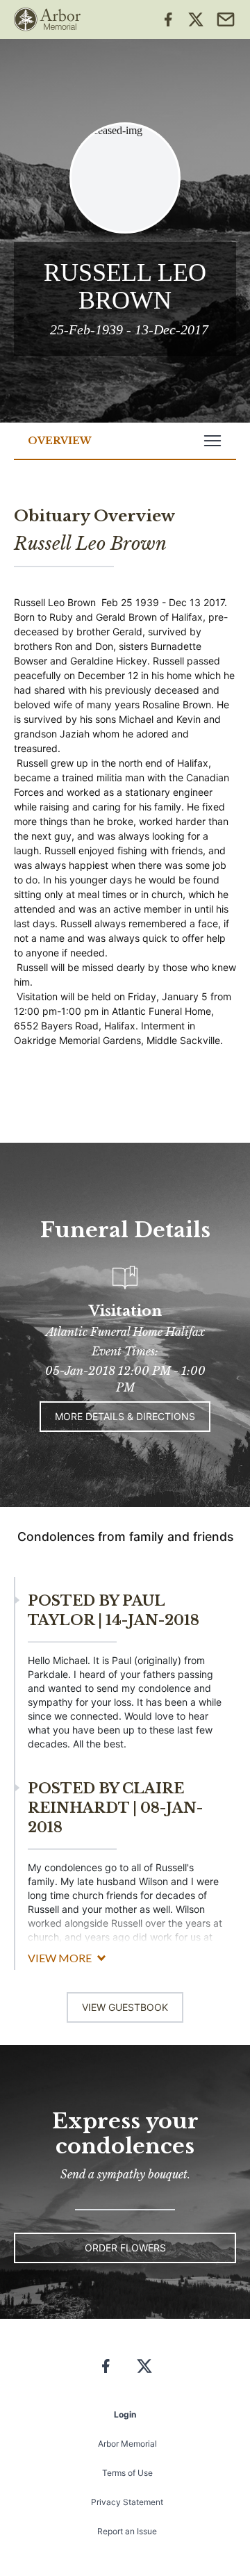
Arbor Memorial (127, 2444)
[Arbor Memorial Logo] (47, 19)
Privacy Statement (127, 2502)
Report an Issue (127, 2531)
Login (125, 2414)
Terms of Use (127, 2473)
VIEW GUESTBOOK (125, 2007)
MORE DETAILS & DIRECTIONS (125, 1416)
